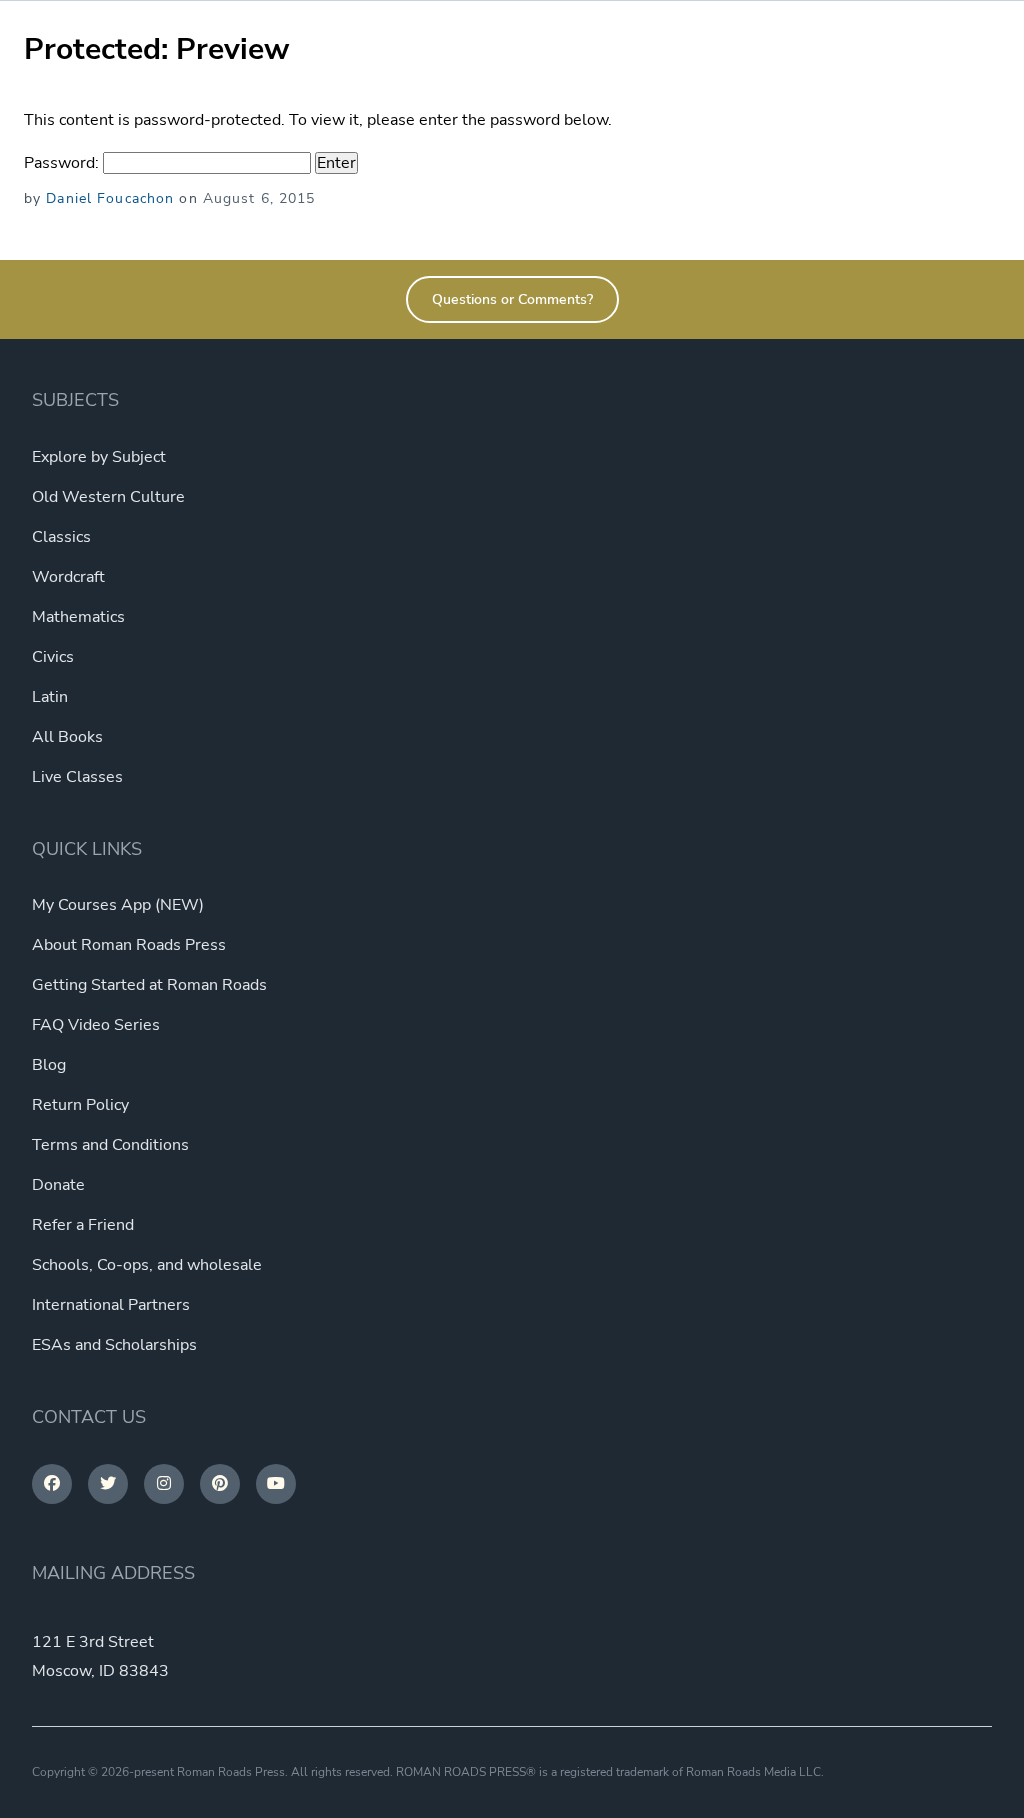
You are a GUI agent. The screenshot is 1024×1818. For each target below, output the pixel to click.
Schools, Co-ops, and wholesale (147, 1265)
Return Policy (80, 1105)
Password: (63, 163)
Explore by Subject (99, 457)
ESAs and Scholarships (114, 1345)
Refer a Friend (83, 1225)
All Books (67, 737)
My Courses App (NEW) (118, 905)
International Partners (111, 1305)
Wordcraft (68, 577)
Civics (53, 657)
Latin (50, 697)
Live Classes (77, 777)
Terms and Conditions (110, 1145)
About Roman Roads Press (129, 945)
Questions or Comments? (512, 299)
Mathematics (78, 617)
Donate (58, 1185)
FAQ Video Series (96, 1025)
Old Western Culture (108, 497)
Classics (61, 537)
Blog (49, 1065)
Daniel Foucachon (110, 198)
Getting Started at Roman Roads (149, 985)
